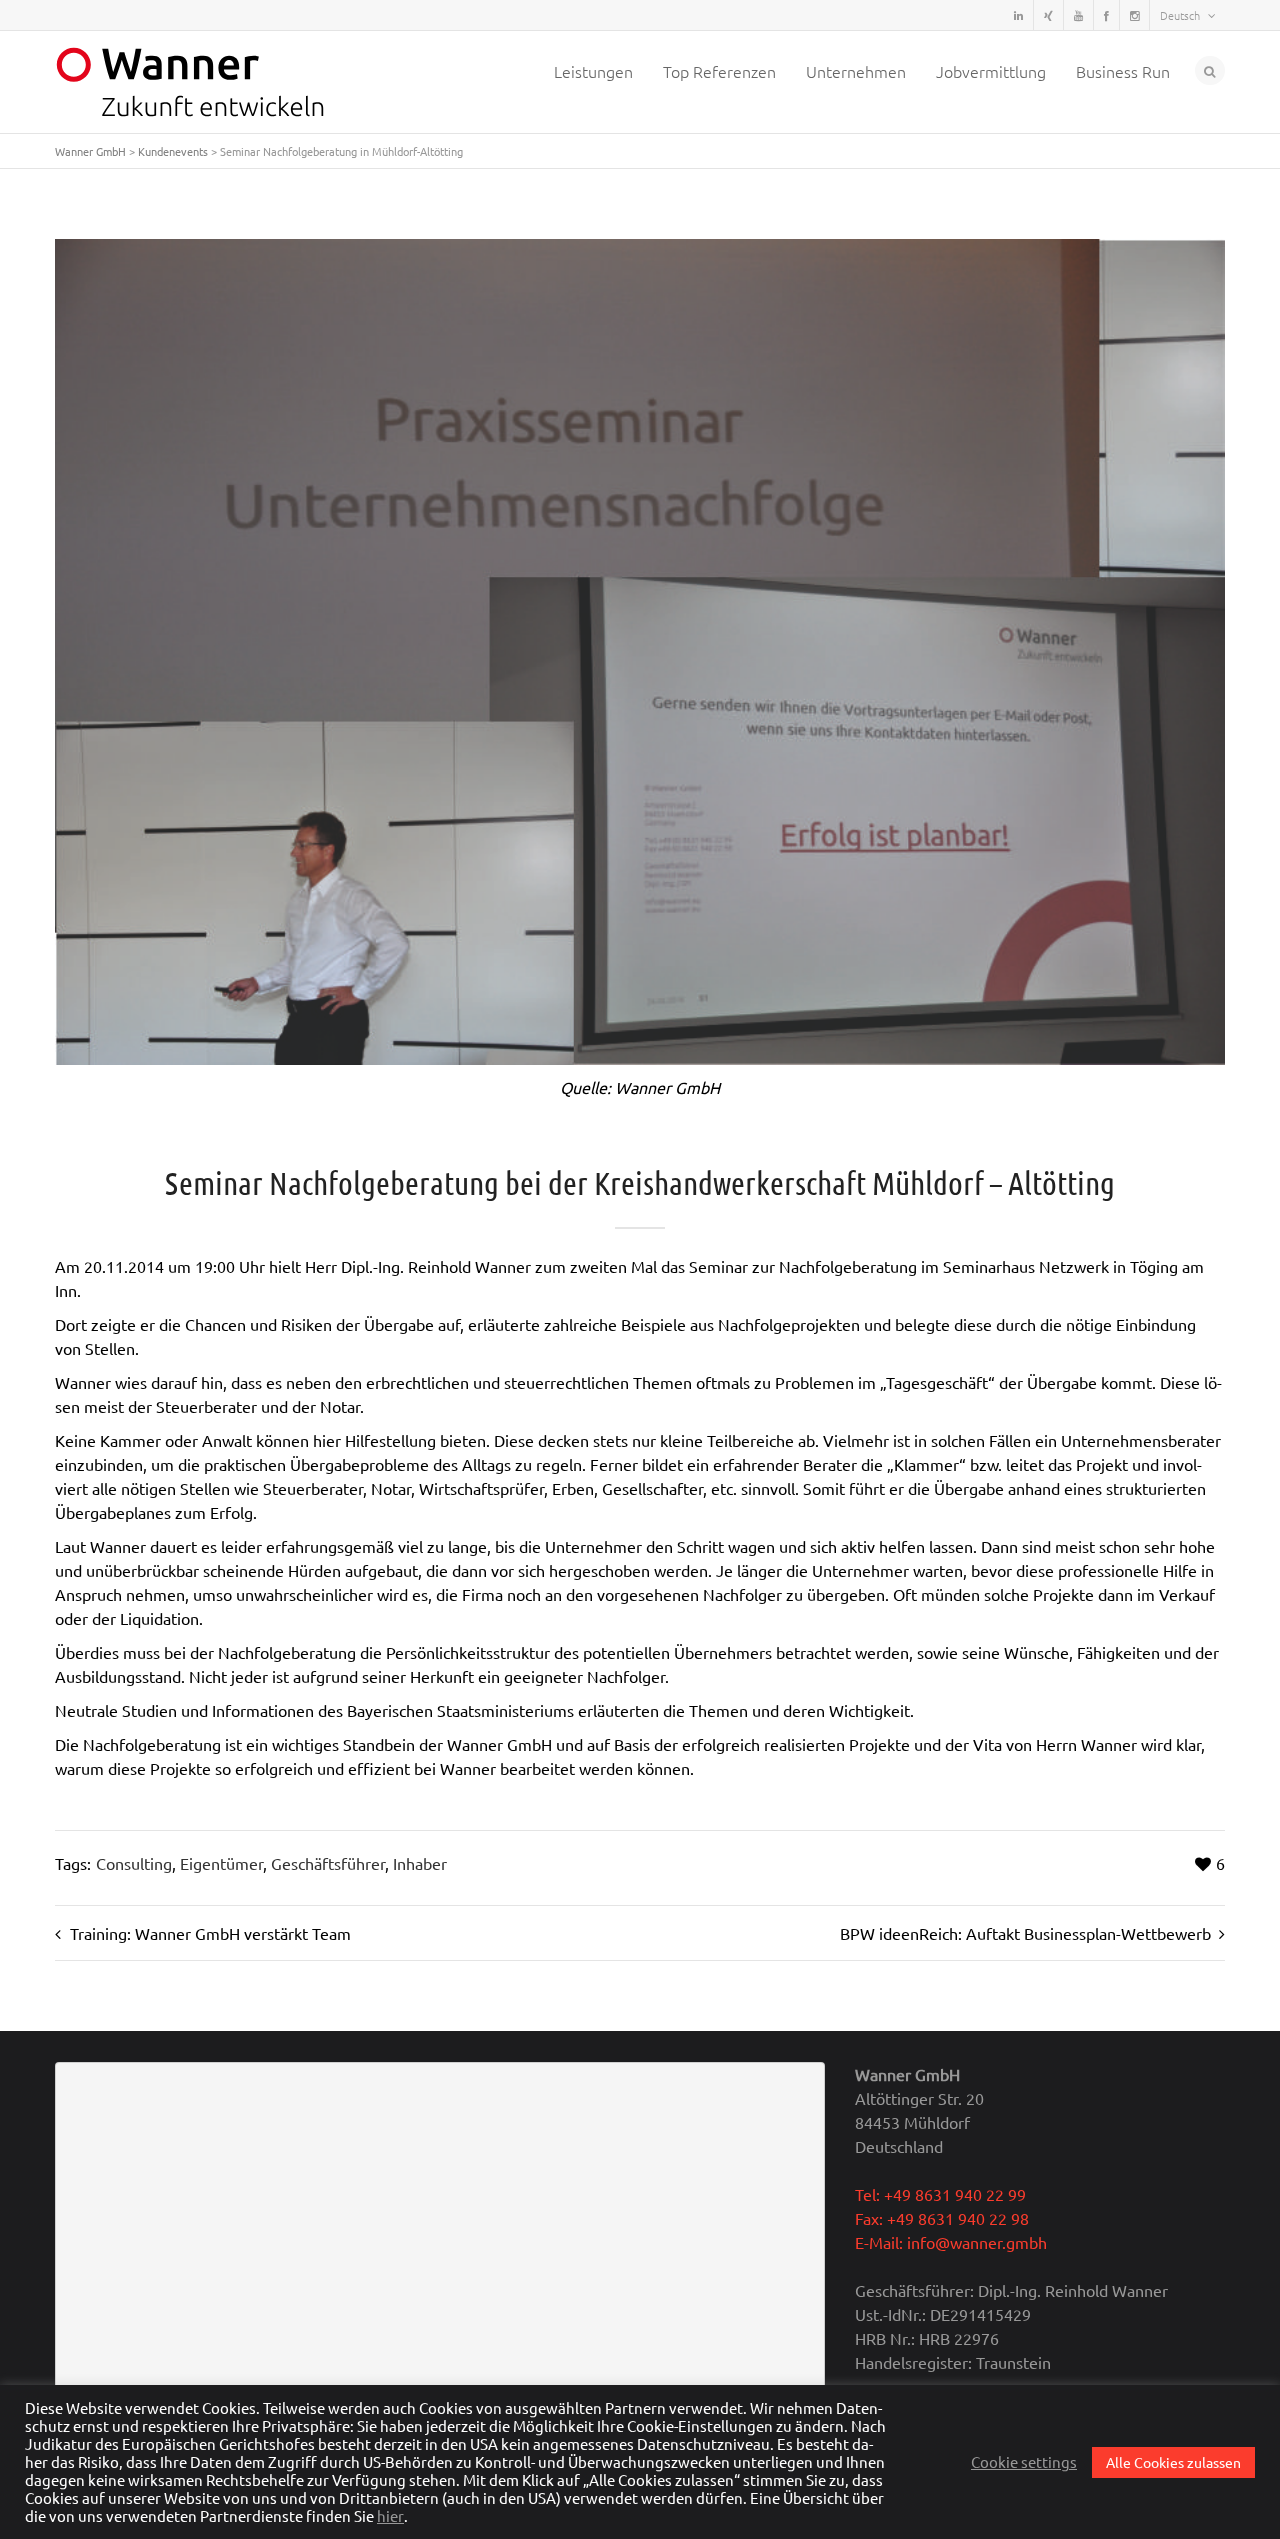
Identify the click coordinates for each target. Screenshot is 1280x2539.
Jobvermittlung (991, 71)
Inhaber (420, 1863)
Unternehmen (856, 71)
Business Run (1123, 71)
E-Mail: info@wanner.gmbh (951, 2242)
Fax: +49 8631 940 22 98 (942, 2218)
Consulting (134, 1863)
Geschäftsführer (328, 1863)
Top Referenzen (719, 71)
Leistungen (593, 71)
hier (390, 2516)
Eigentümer (221, 1863)
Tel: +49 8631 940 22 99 (940, 2194)
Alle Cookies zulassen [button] (1173, 2462)
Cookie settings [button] (1024, 2462)
